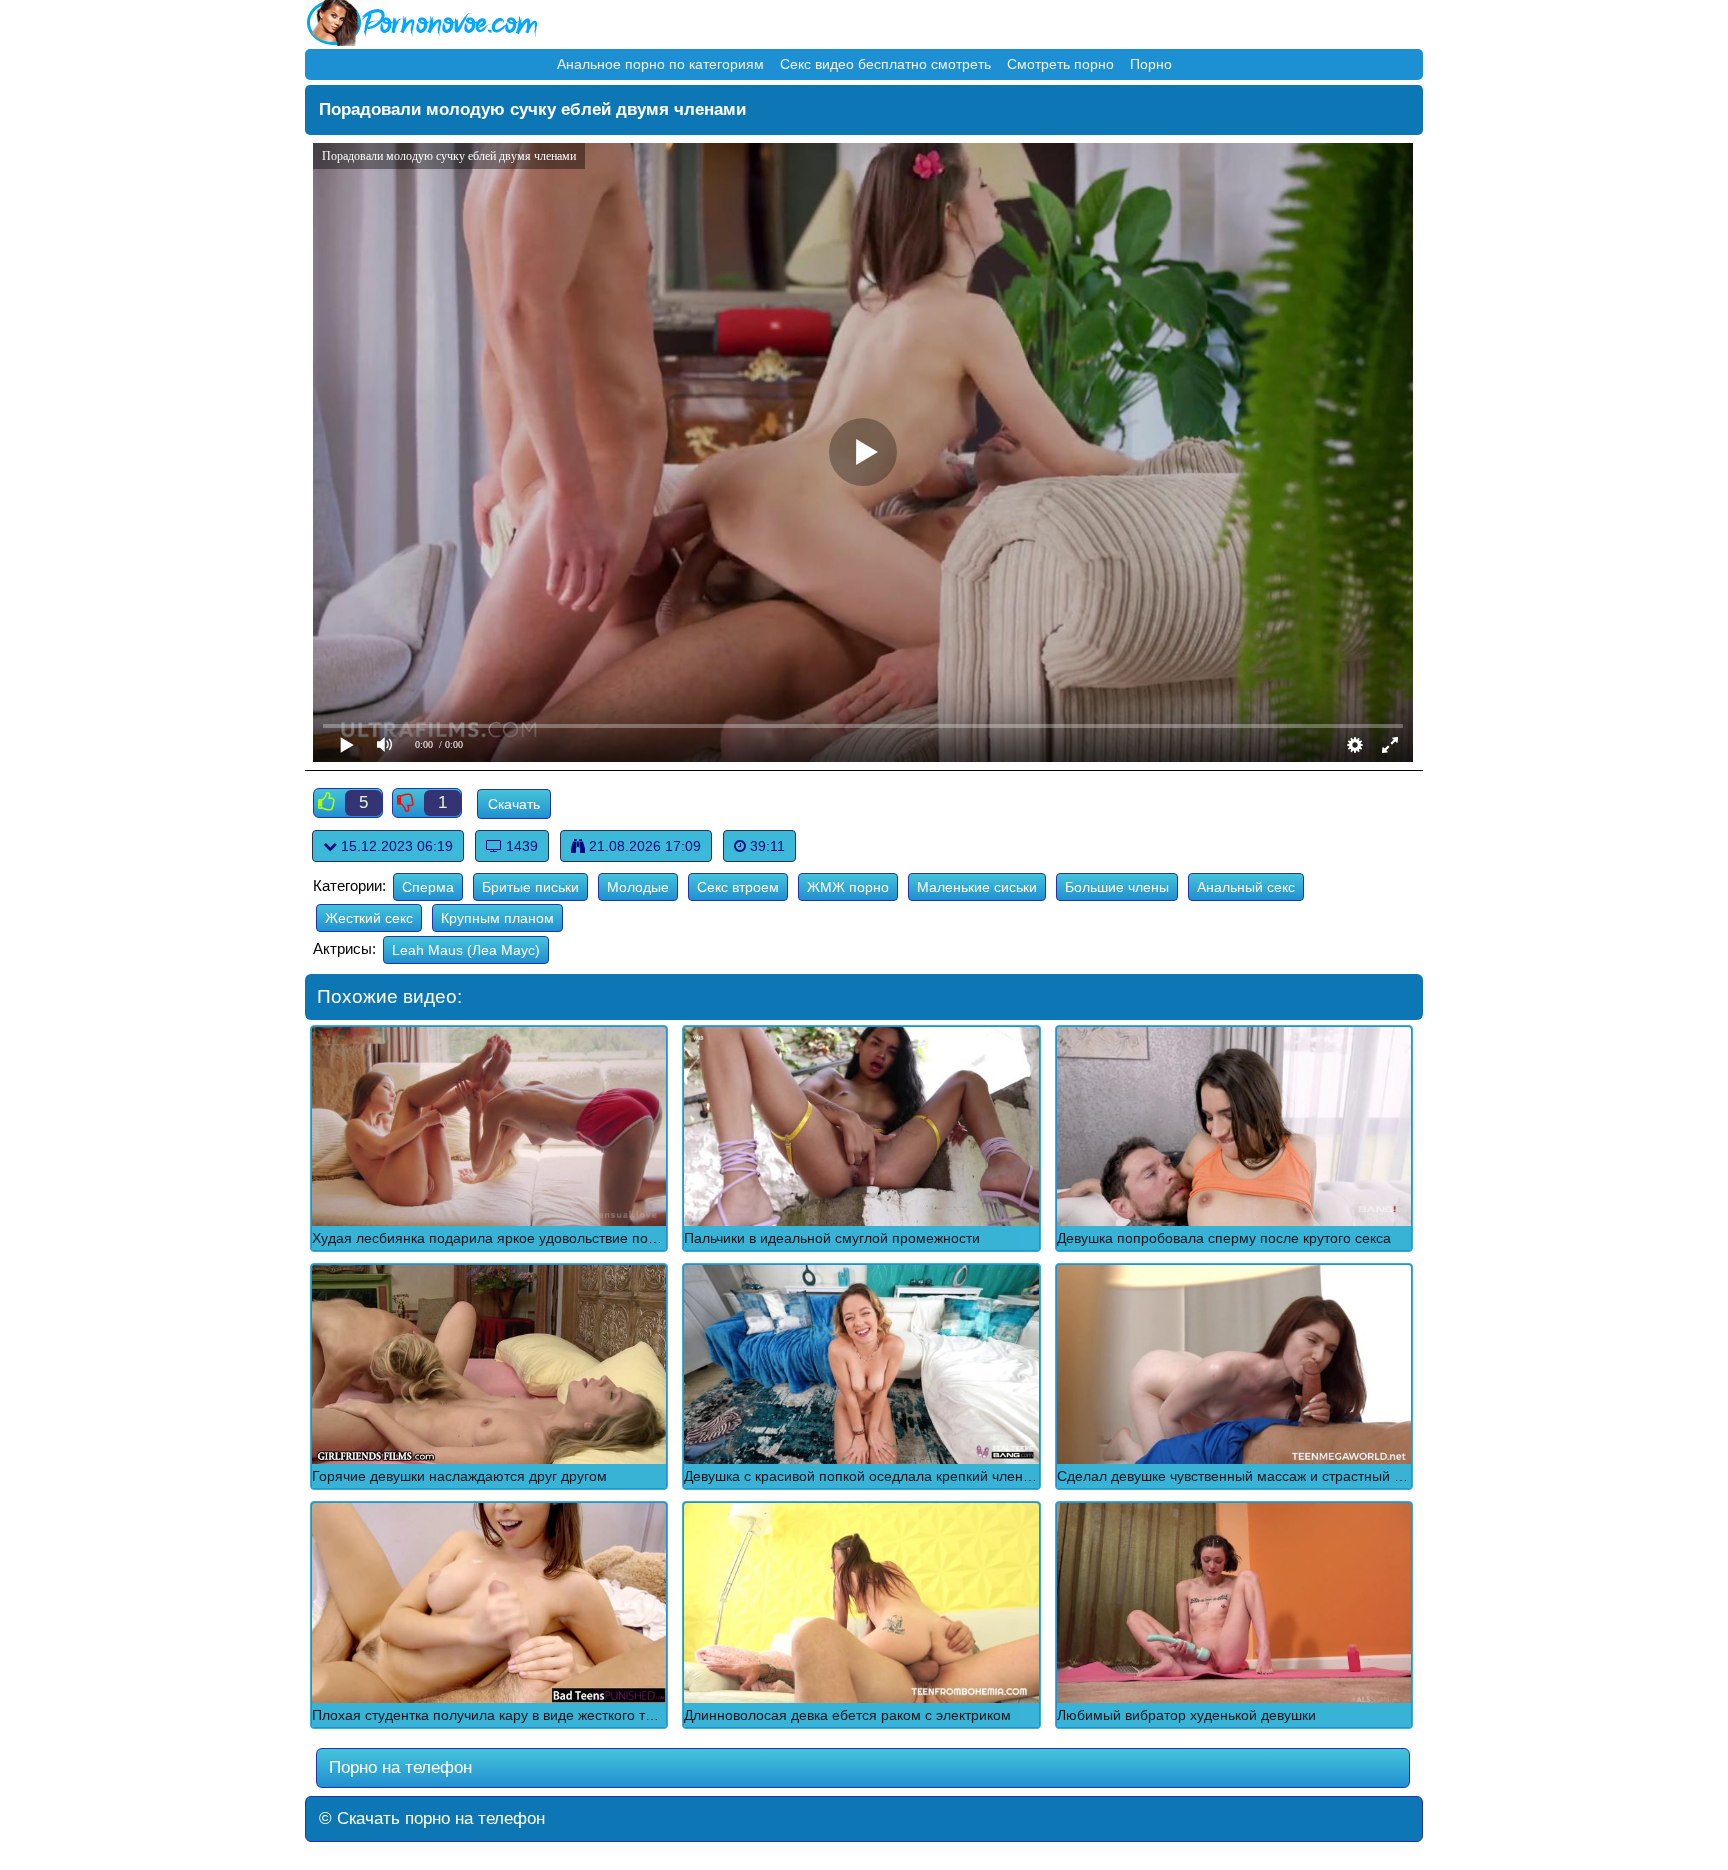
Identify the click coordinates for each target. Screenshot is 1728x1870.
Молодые (638, 887)
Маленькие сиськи (977, 887)
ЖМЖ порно (848, 887)
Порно (1151, 64)
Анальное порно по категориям (660, 64)
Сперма (428, 887)
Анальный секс (1246, 887)
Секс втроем (738, 887)
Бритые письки (530, 887)
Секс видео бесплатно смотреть (885, 64)
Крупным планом (497, 918)
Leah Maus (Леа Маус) (466, 950)
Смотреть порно (1060, 64)
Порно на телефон (398, 1767)
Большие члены (1117, 887)
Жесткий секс (369, 918)
